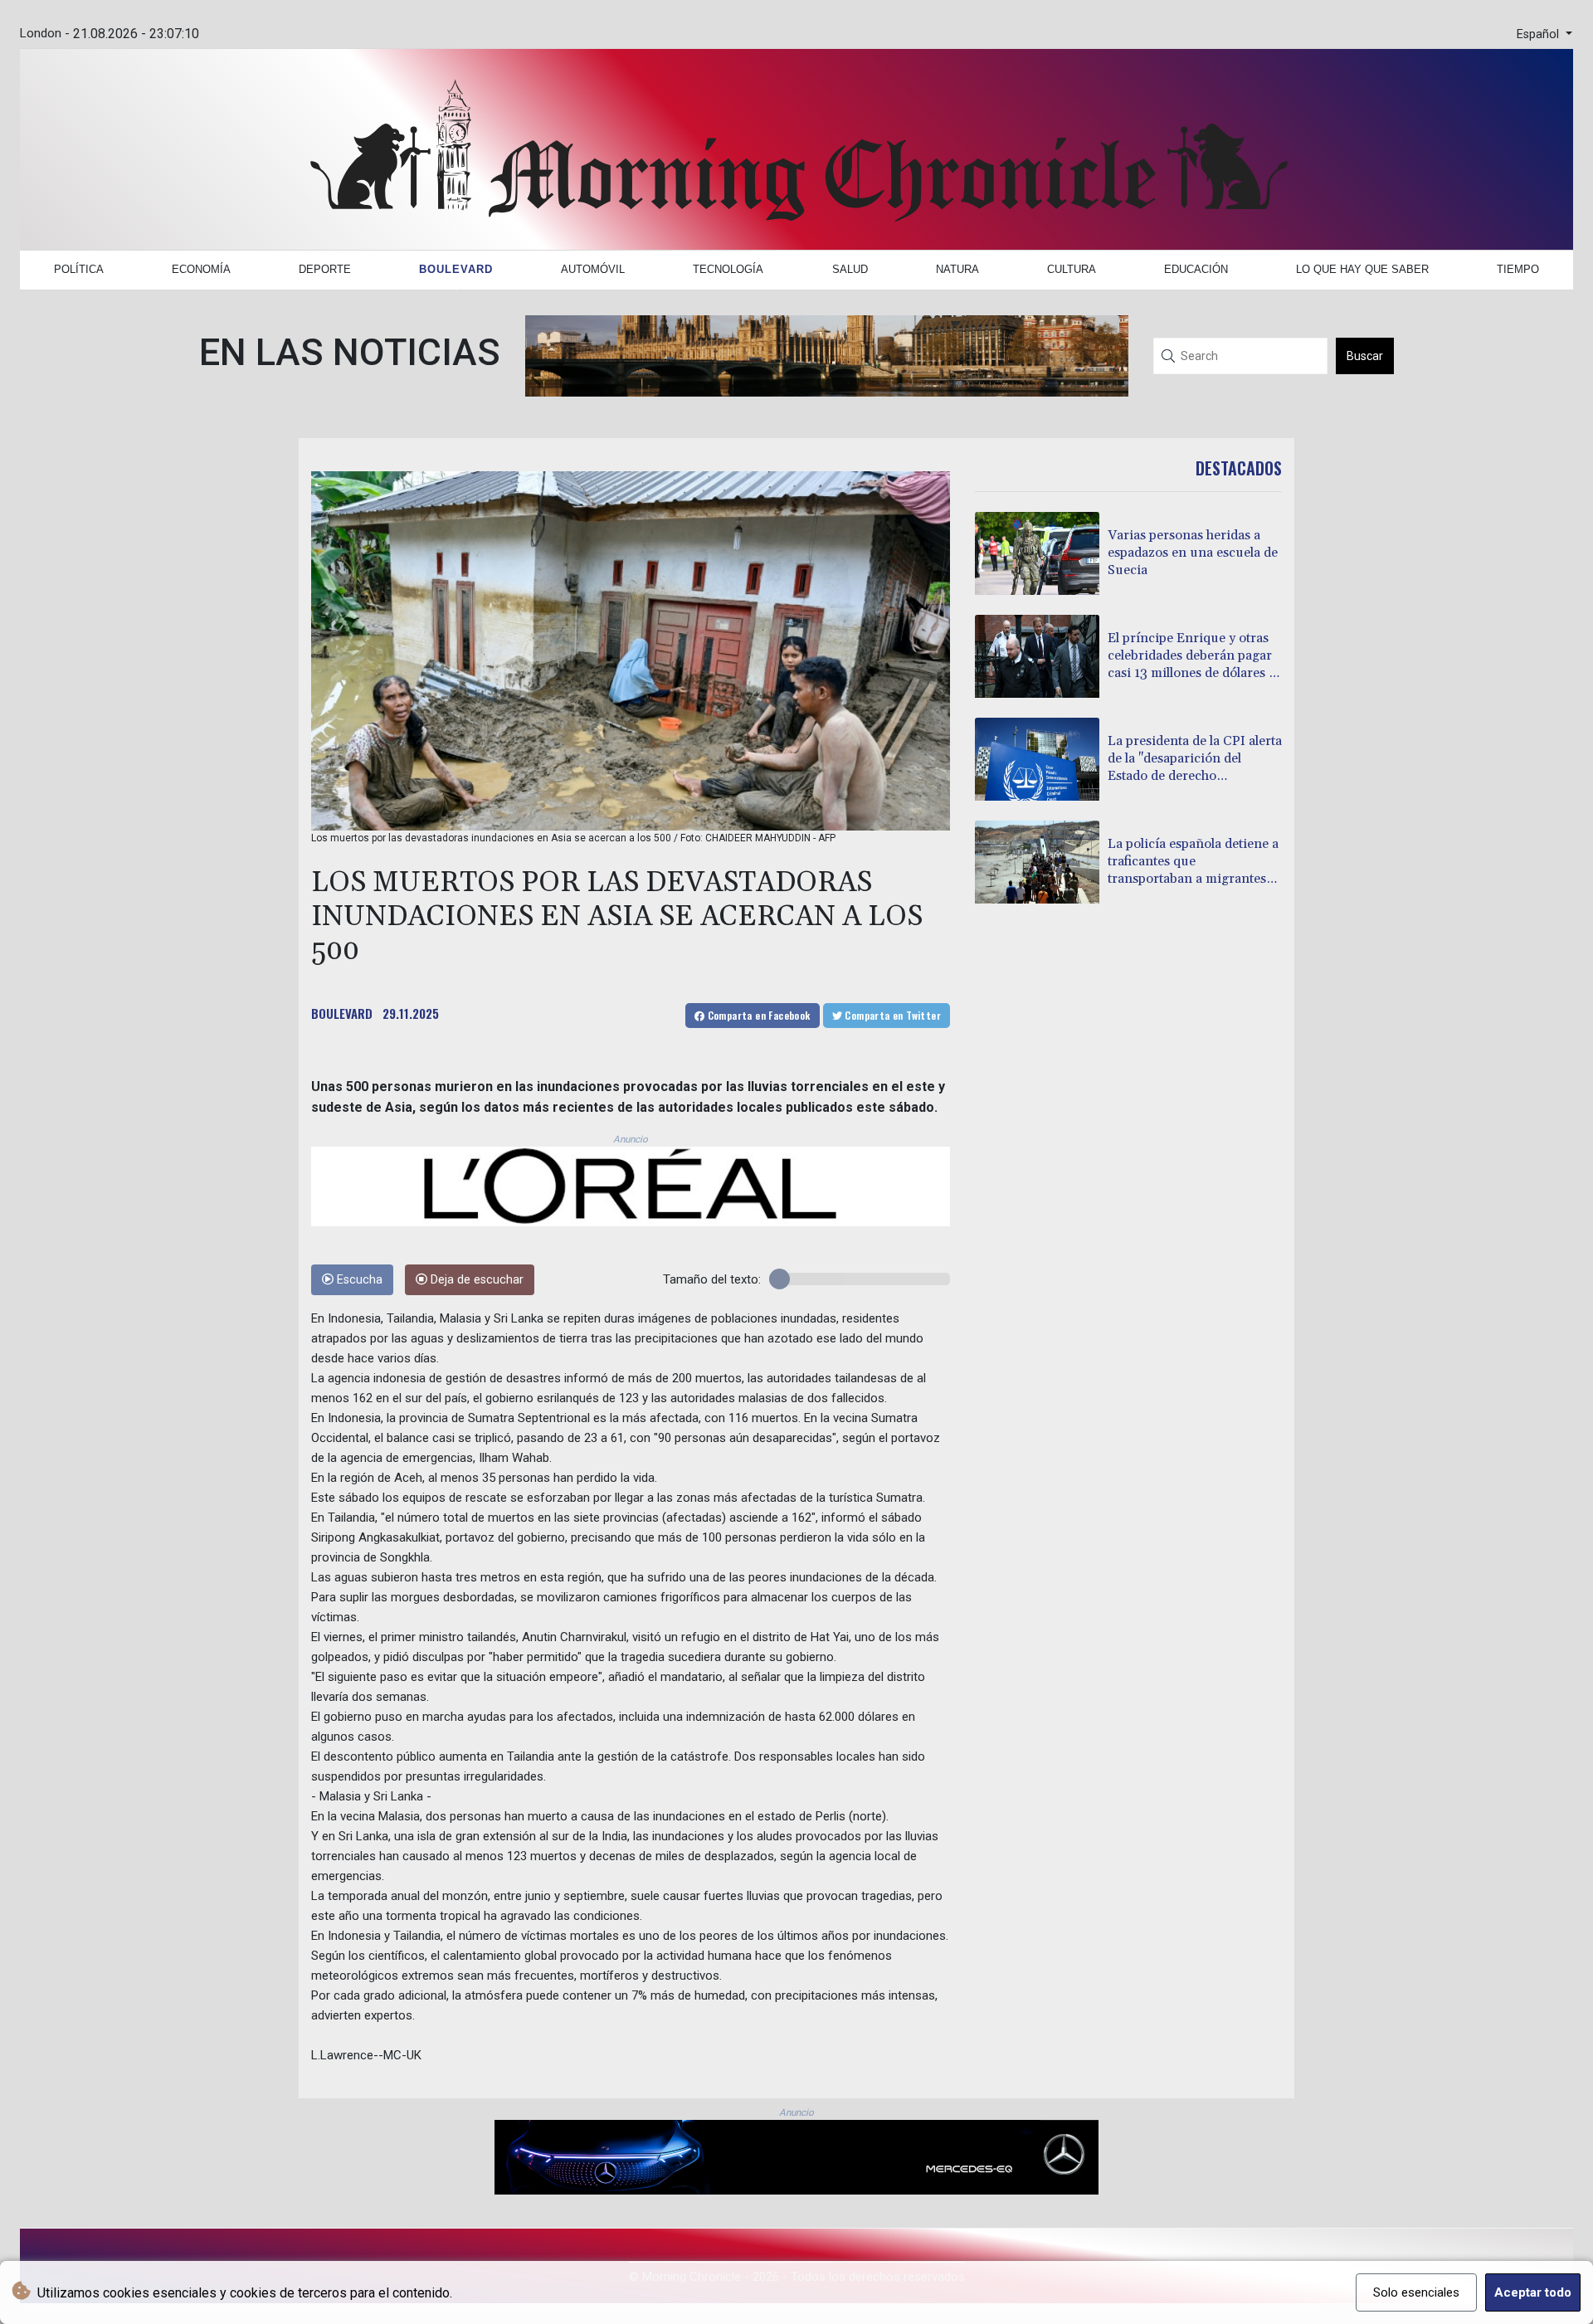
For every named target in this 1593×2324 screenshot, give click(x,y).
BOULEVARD (342, 1013)
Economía (201, 269)
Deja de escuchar (475, 1280)
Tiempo (1518, 269)
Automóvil (593, 269)
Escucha (358, 1280)
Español (1539, 34)
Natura (957, 269)
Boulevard (456, 269)
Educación (1196, 269)
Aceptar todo (1533, 2292)
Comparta (757, 1015)
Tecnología (728, 269)
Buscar (1365, 356)
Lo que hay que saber (1362, 269)
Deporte (325, 269)
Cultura (1072, 269)
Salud (850, 269)
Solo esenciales (1416, 2292)
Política (79, 269)
